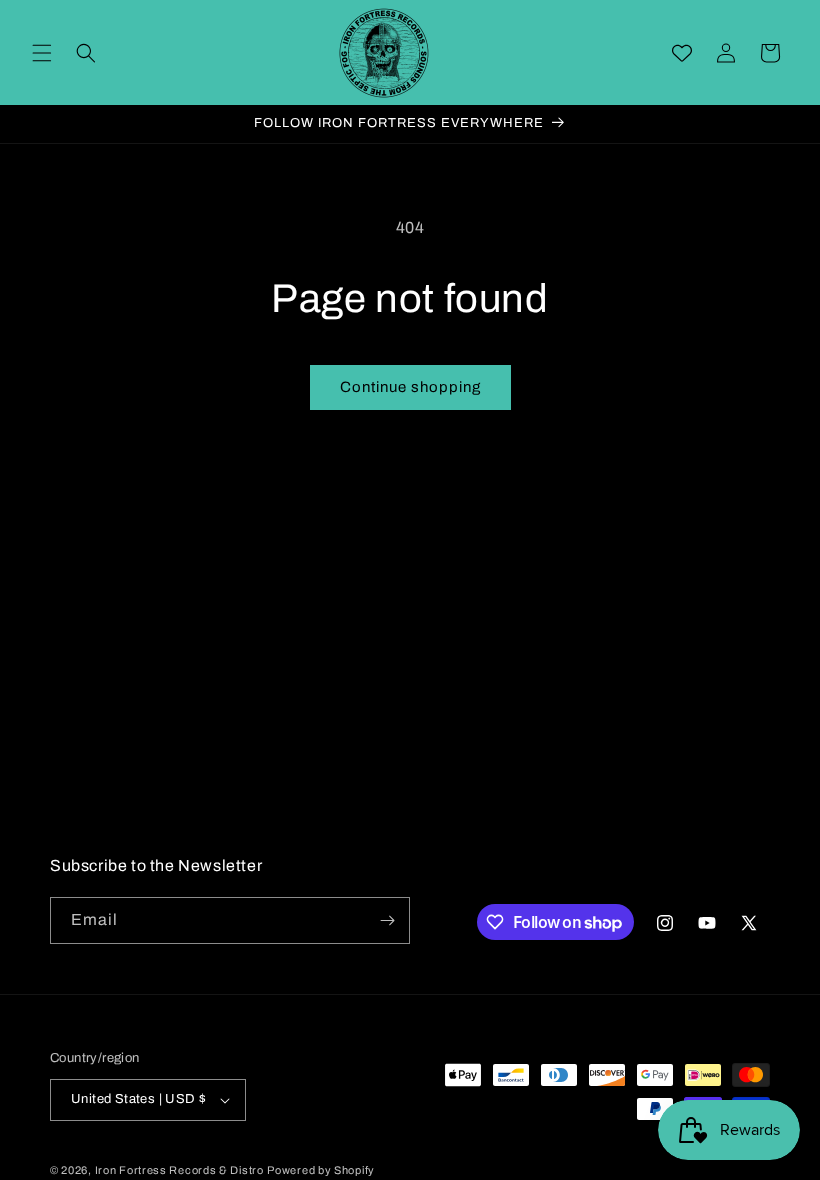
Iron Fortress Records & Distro (179, 1170)
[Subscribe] (387, 920)
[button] (42, 53)
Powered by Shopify (321, 1170)
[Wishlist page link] (682, 53)
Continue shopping (410, 387)
